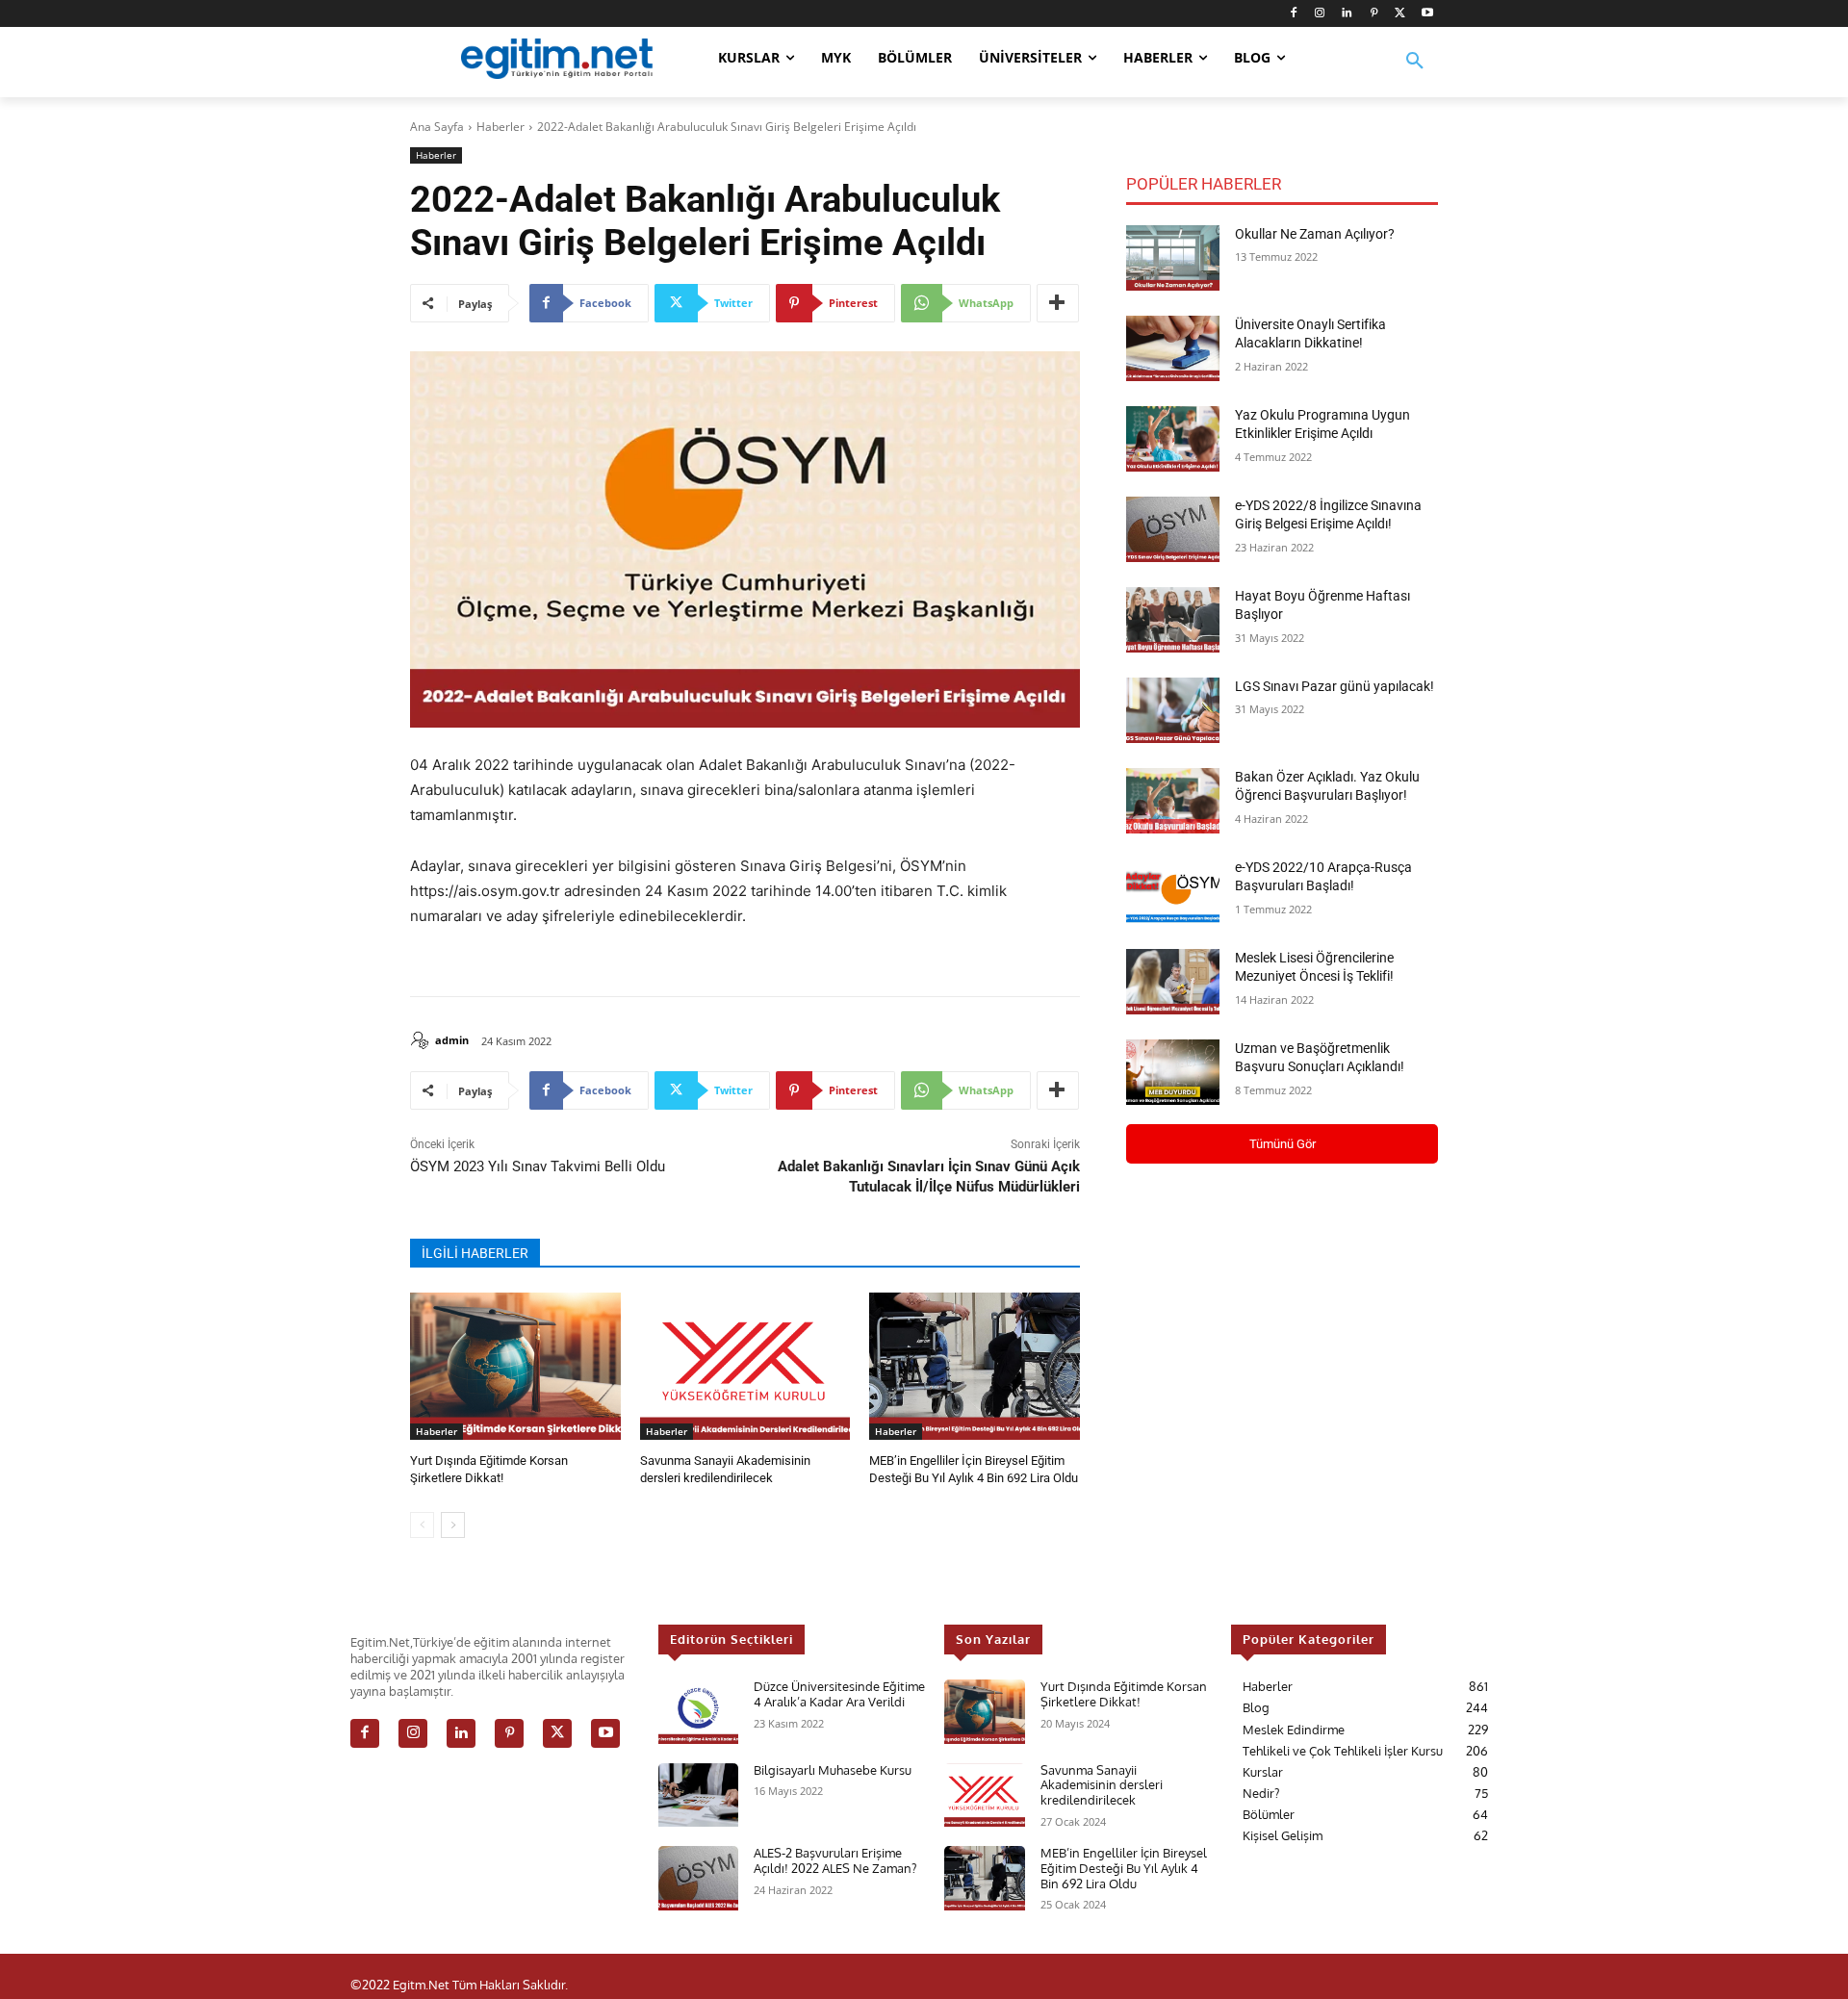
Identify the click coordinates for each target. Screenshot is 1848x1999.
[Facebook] (1293, 14)
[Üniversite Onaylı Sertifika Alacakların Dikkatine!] (1173, 348)
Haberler (500, 127)
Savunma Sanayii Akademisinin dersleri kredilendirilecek (1102, 1785)
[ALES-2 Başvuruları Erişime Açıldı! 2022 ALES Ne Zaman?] (698, 1878)
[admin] (423, 1040)
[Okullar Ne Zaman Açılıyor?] (1173, 258)
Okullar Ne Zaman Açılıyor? (1315, 234)
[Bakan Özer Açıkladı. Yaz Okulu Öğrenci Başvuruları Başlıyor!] (1173, 801)
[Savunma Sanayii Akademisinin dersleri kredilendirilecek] (745, 1366)
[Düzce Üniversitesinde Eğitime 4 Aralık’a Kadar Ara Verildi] (698, 1712)
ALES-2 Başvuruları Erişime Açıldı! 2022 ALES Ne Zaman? (835, 1860)
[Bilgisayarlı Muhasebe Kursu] (698, 1795)
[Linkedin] (1347, 14)
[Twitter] (1400, 14)
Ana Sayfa (437, 127)
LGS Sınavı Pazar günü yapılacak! (1335, 686)
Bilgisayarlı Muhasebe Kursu (833, 1770)
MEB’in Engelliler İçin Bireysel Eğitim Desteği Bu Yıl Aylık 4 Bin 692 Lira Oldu (1124, 1868)
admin (452, 1040)
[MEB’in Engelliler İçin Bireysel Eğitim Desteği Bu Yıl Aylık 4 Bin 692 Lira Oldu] (975, 1366)
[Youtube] (1427, 14)
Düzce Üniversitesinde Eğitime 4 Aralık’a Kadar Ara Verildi (839, 1694)
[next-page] (453, 1525)
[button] (1415, 73)
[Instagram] (1320, 14)
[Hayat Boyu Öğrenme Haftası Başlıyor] (1173, 620)
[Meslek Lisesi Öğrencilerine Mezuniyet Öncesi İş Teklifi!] (1173, 982)
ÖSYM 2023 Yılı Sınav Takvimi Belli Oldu (538, 1166)
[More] (1058, 303)
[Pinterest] (1374, 14)
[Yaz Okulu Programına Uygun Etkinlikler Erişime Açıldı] (1173, 439)
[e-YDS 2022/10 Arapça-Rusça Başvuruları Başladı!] (1173, 891)
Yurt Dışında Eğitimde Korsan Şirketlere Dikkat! (1124, 1694)
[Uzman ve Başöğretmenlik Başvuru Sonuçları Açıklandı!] (1173, 1072)
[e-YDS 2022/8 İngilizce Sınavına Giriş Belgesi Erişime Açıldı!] (1173, 529)
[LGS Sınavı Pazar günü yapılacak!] (1173, 710)
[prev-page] (422, 1525)
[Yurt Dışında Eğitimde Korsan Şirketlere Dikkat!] (515, 1366)
